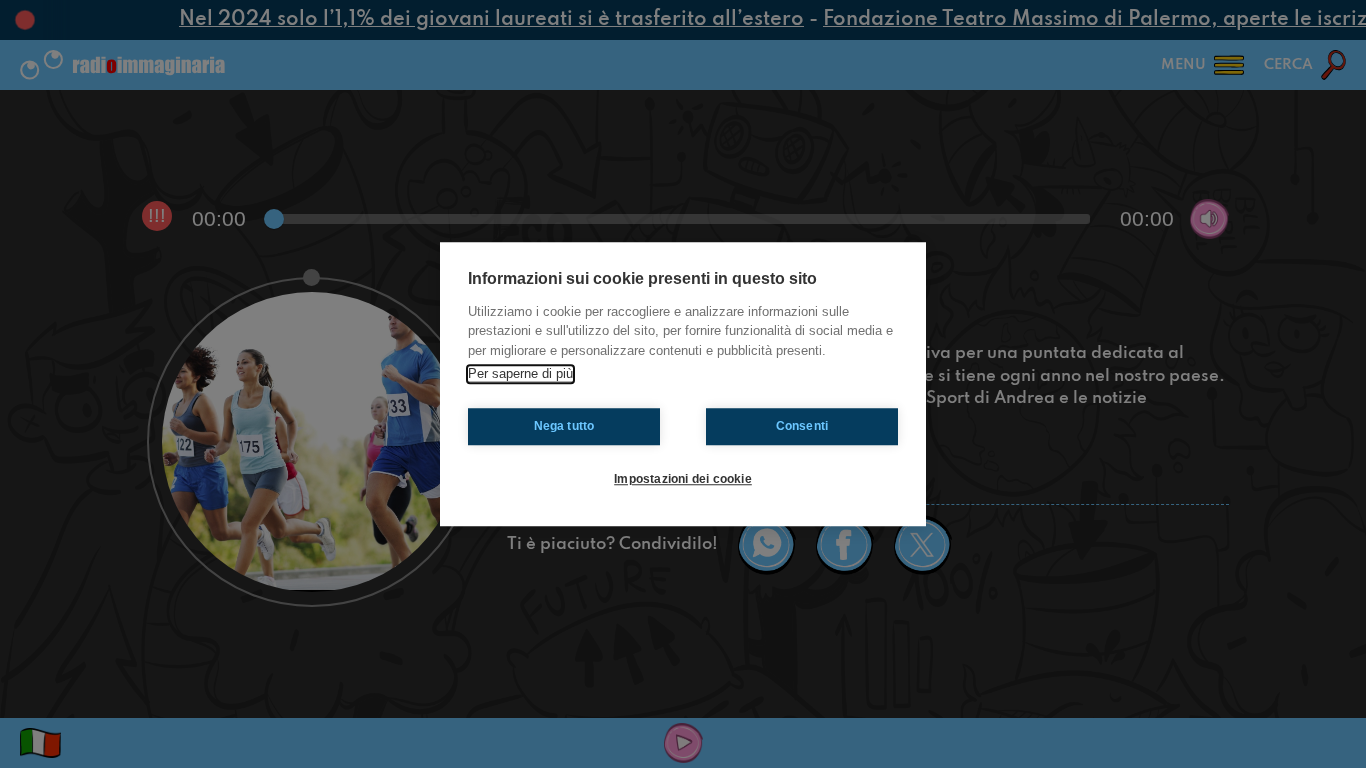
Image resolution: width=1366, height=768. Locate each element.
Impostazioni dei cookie (683, 479)
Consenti (802, 426)
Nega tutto (564, 426)
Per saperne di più (520, 373)
